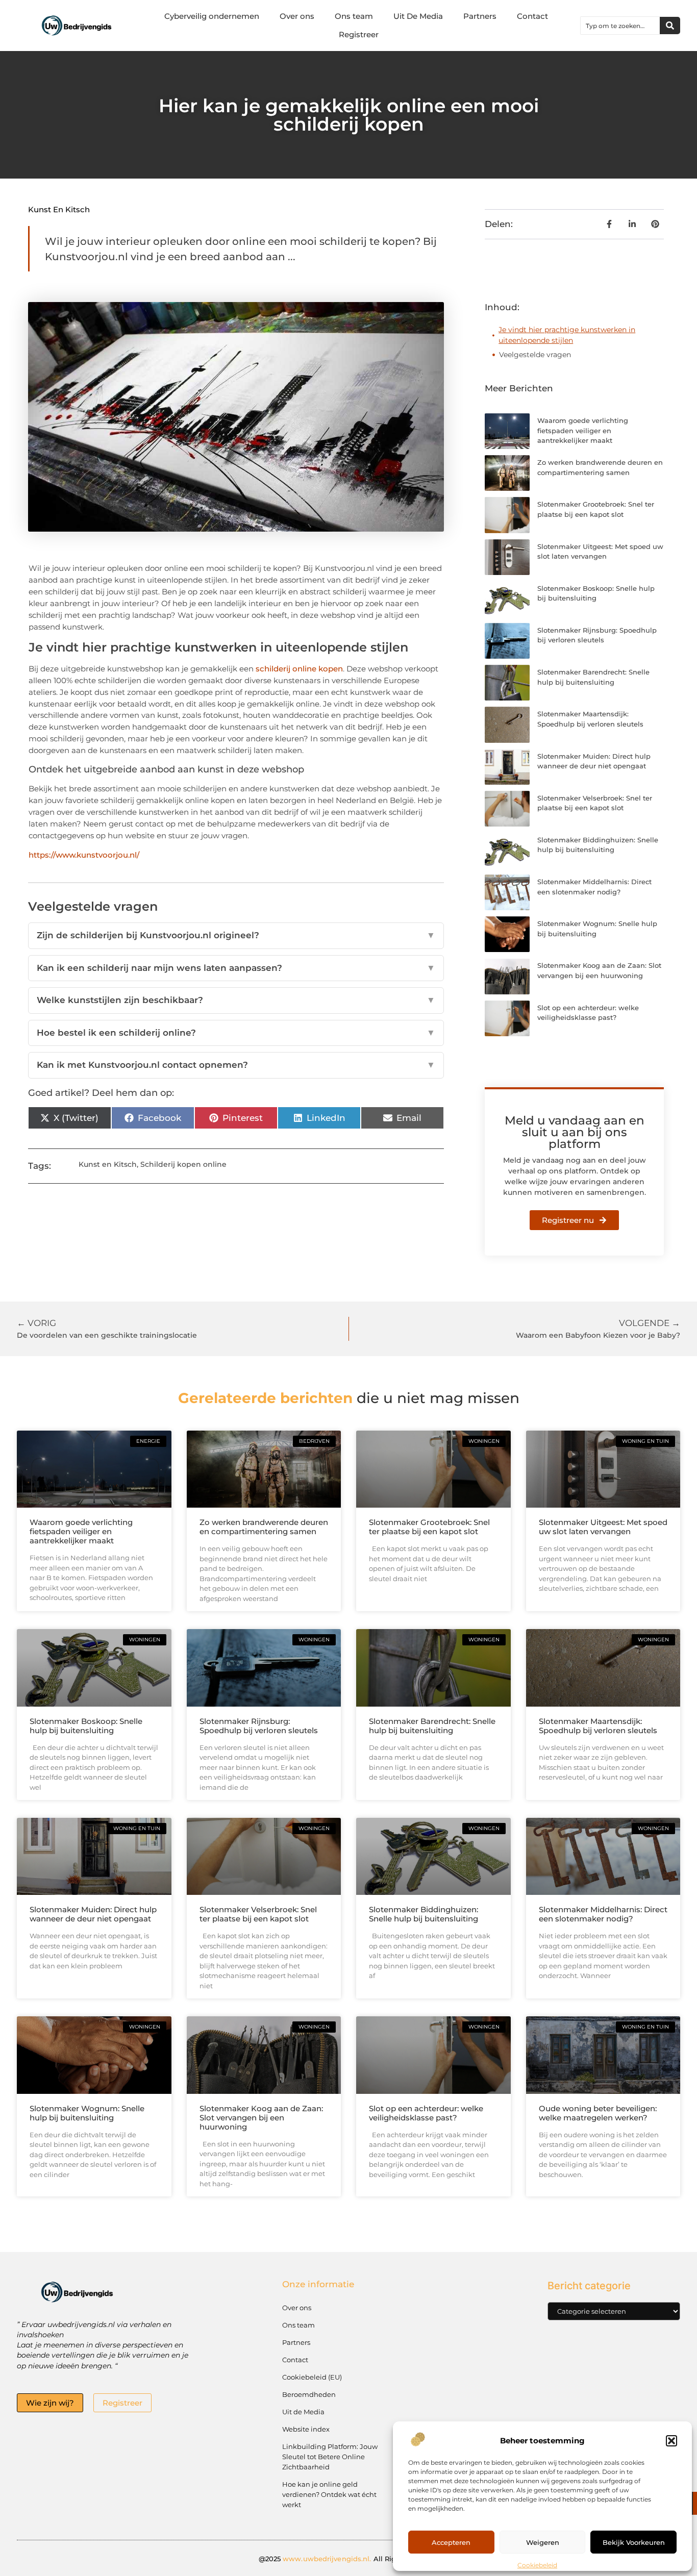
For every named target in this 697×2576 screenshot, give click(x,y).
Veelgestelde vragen (535, 355)
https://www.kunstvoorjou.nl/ (84, 855)
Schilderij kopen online (183, 1164)
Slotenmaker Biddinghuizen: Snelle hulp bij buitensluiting (424, 1914)
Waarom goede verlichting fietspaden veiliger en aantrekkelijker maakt (583, 430)
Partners (480, 16)
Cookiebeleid (537, 2565)
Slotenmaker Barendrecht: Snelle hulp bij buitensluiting (432, 1726)
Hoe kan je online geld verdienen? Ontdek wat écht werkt (329, 2494)
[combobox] (620, 26)
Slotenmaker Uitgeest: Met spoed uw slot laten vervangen (603, 1527)
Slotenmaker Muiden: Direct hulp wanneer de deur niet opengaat (93, 1914)
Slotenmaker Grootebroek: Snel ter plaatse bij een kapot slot (429, 1527)
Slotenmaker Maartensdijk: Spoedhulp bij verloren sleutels (598, 1726)
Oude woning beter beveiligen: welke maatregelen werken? (598, 2113)
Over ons (297, 16)
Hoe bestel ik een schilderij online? (236, 1033)
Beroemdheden (309, 2394)
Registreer (359, 34)
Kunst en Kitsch (59, 209)
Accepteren (451, 2542)
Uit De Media (418, 16)
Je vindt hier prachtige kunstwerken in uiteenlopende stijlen (567, 335)
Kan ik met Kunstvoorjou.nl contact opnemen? (236, 1065)
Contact (532, 16)
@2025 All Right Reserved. (349, 2559)
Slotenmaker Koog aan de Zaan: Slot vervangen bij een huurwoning (261, 2118)
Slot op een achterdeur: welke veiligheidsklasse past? (426, 2113)
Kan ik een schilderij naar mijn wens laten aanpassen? (236, 968)
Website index (306, 2429)
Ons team (354, 16)
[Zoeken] (670, 26)
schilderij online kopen (299, 669)
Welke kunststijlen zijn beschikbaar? (236, 1000)
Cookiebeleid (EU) (312, 2377)
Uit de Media (303, 2412)
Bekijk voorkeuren (634, 2542)
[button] (671, 2441)
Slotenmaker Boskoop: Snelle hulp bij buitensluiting (86, 1726)
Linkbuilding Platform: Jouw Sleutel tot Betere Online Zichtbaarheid (330, 2457)
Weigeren (543, 2542)
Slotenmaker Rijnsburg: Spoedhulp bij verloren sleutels (259, 1726)
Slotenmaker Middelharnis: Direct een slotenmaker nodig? (603, 1914)
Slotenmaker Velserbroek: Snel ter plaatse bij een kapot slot (258, 1914)
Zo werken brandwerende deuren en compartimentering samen (264, 1527)
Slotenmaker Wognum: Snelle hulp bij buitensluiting (87, 2113)
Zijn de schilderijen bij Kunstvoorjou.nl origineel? (236, 935)
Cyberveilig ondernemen (212, 16)
